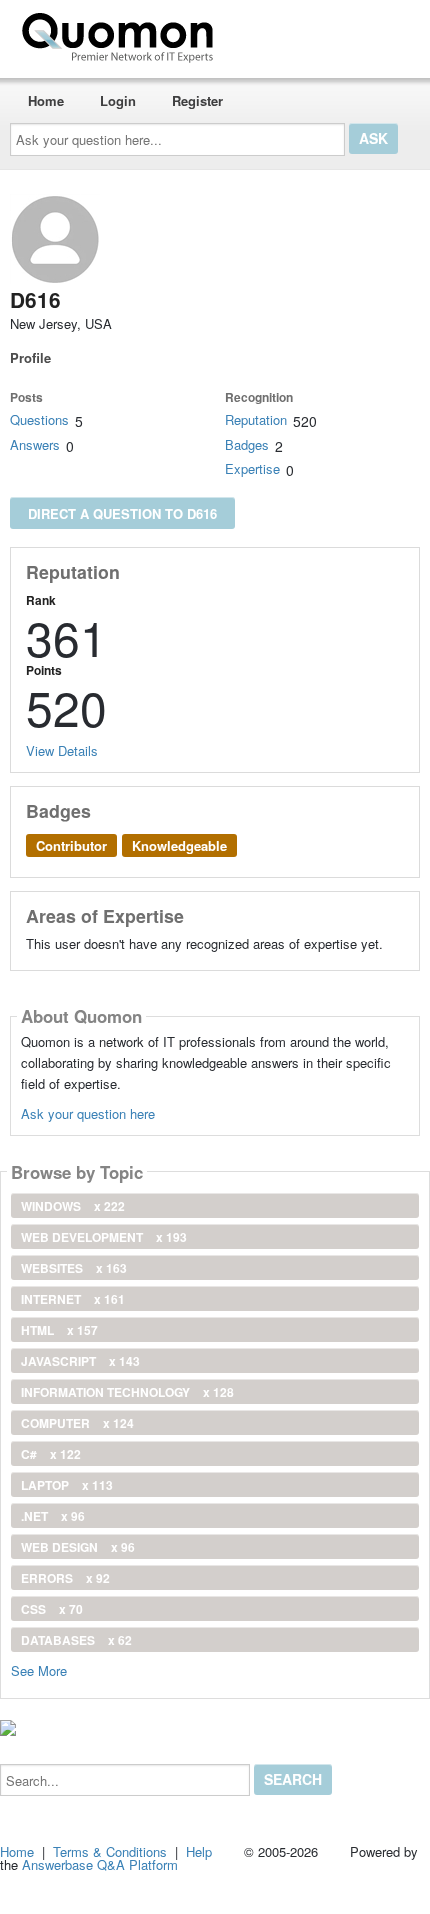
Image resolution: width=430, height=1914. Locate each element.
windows (73, 1206)
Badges (247, 444)
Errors (65, 1578)
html (59, 1330)
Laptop (67, 1485)
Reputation (256, 419)
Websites (74, 1268)
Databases (76, 1640)
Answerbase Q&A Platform (100, 1864)
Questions (39, 419)
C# (51, 1454)
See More (39, 1669)
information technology (127, 1392)
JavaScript (80, 1361)
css (52, 1609)
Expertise (252, 468)
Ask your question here (88, 1113)
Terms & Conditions (110, 1851)
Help (199, 1851)
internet (73, 1299)
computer (77, 1423)
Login (118, 100)
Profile (30, 357)
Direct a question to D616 (122, 513)
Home (46, 100)
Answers (35, 444)
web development (104, 1237)
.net (53, 1516)
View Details (62, 750)
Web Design (78, 1547)
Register (197, 100)
